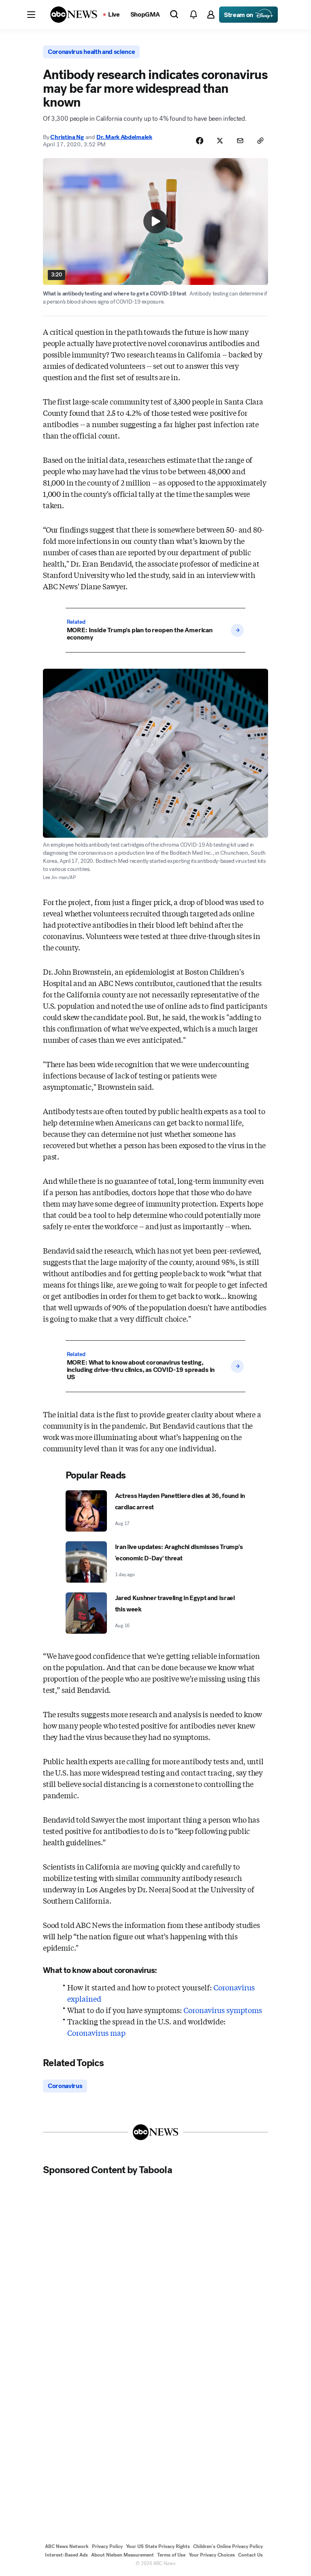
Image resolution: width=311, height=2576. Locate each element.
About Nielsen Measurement (122, 2555)
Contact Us (250, 2555)
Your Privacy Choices (212, 2555)
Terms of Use (171, 2555)
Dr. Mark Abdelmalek (124, 137)
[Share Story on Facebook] (200, 141)
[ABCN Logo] (74, 15)
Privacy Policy (107, 2546)
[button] (31, 15)
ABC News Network (67, 2546)
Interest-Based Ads (66, 2555)
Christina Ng (67, 137)
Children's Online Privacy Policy (228, 2546)
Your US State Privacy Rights (158, 2546)
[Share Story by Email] (240, 141)
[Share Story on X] (220, 141)
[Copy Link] (260, 141)
